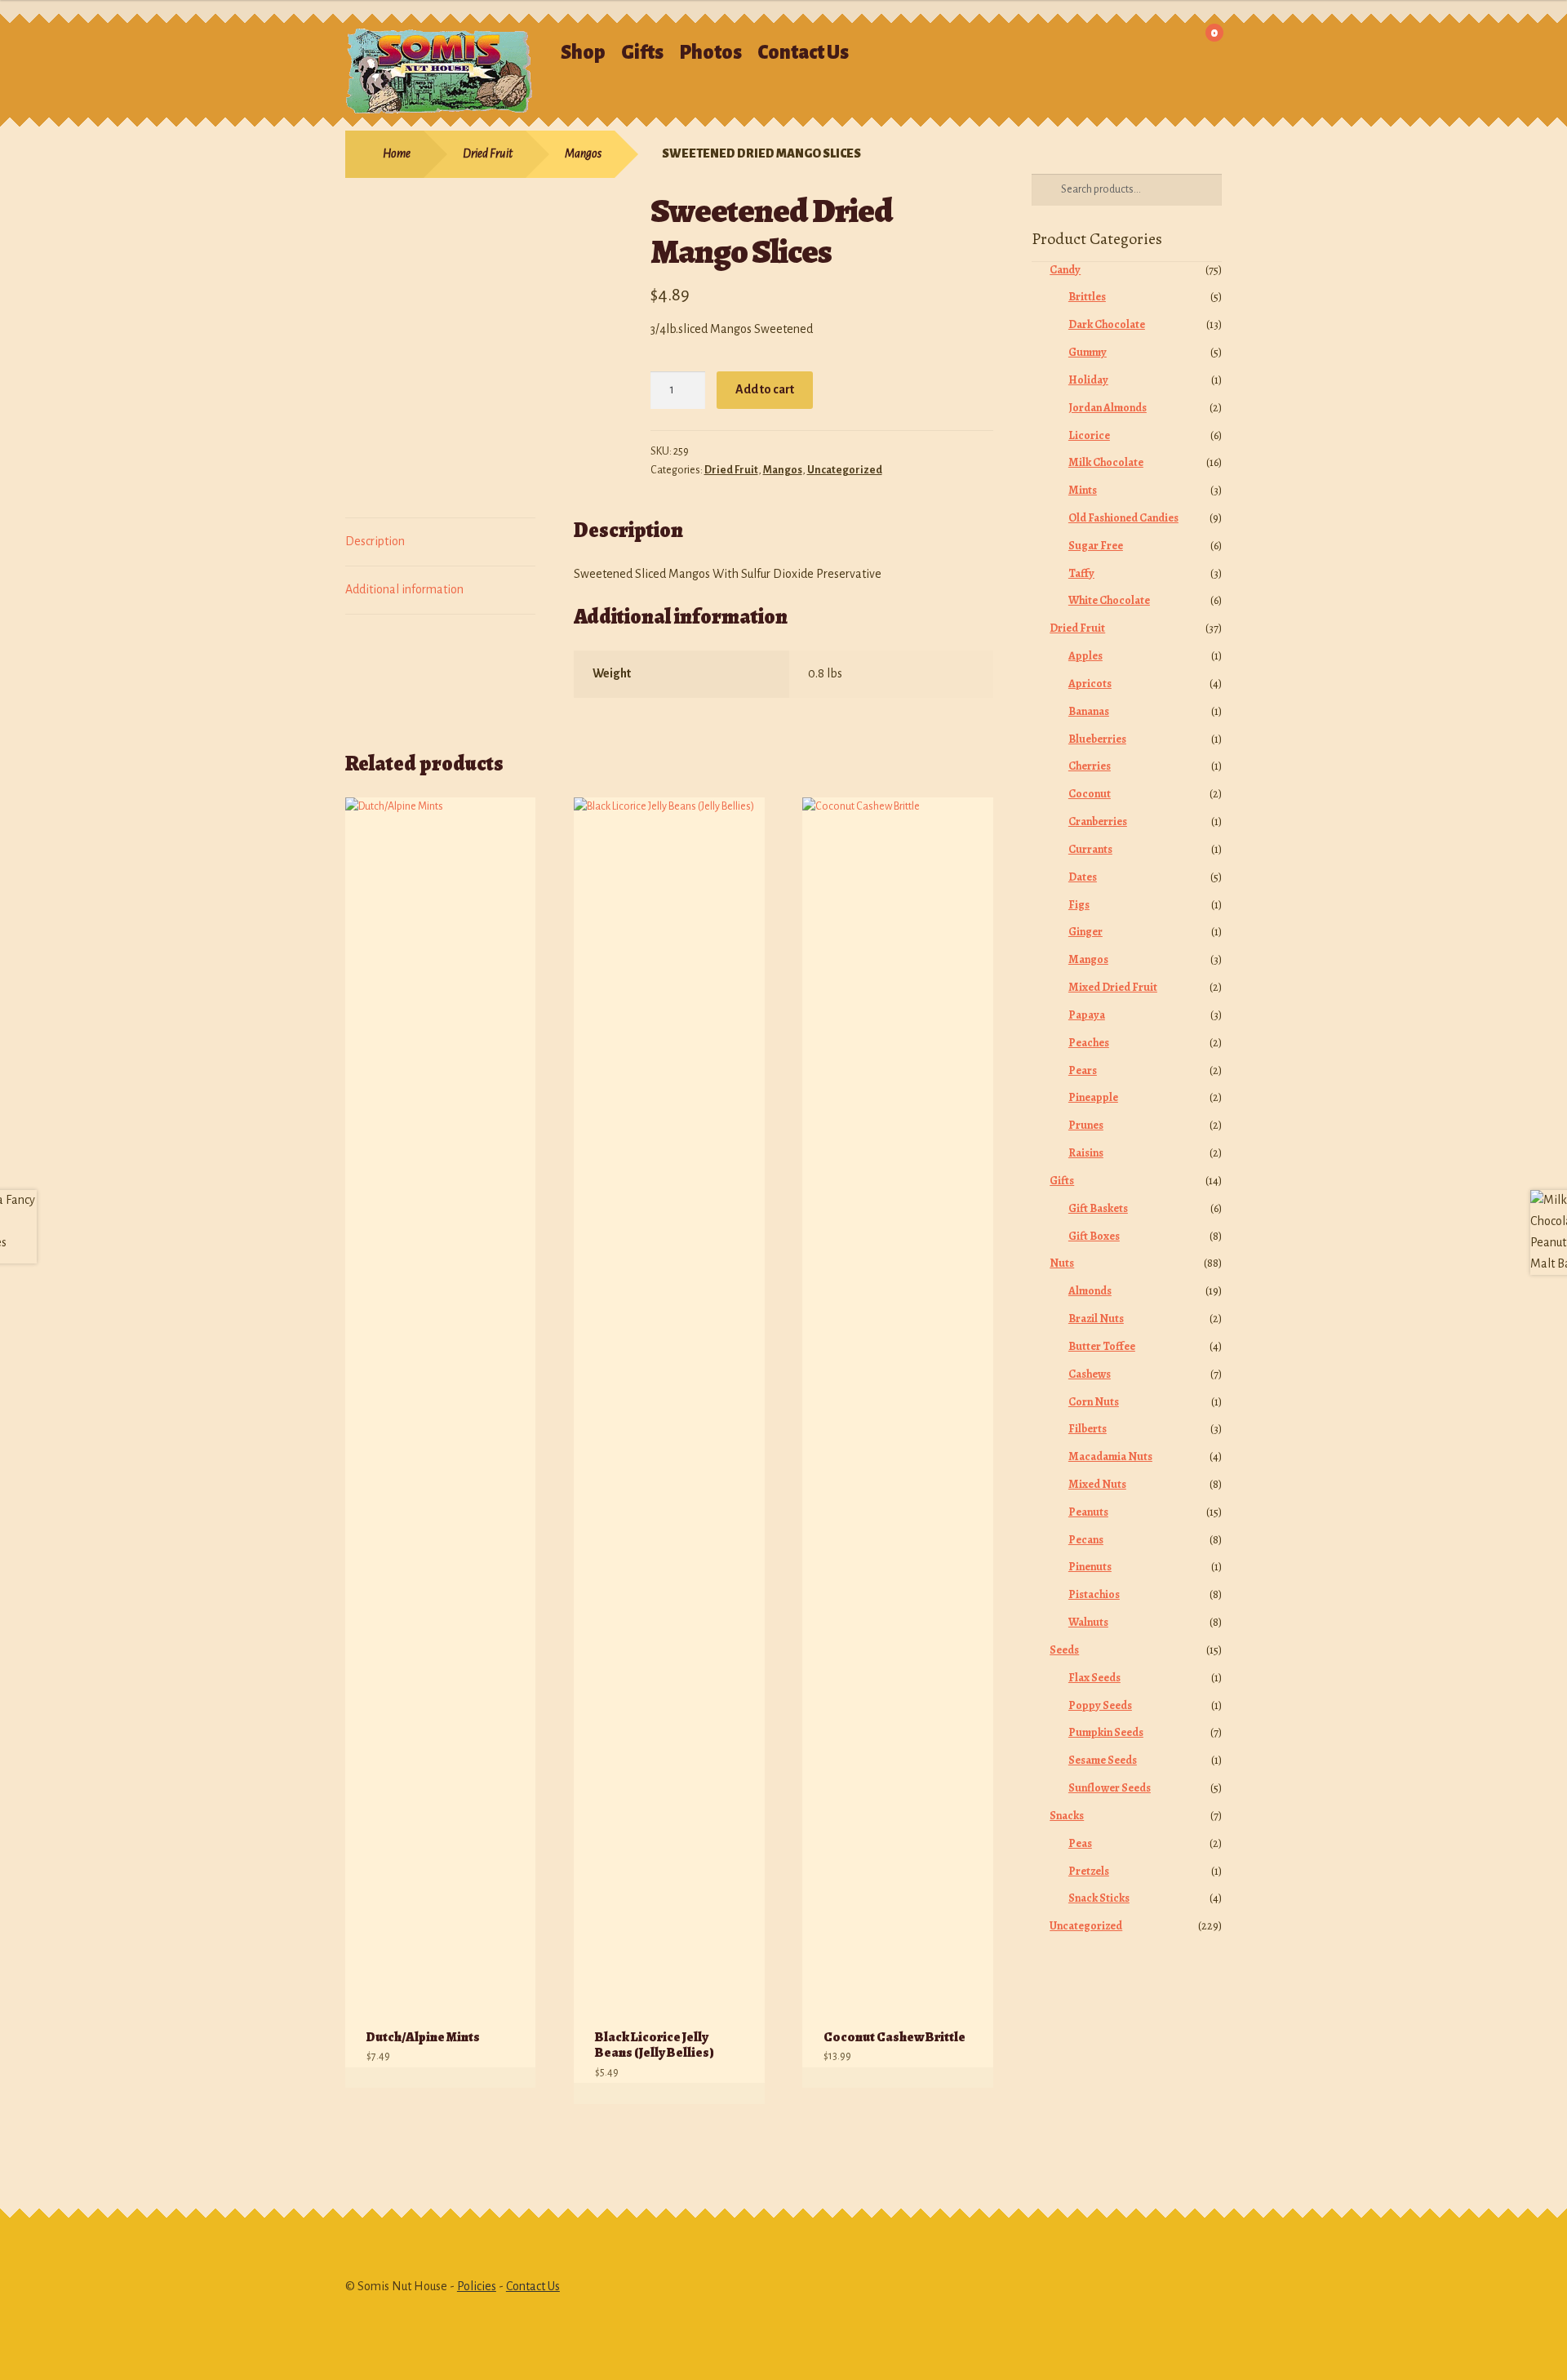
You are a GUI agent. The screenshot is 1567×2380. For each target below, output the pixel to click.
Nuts (1062, 1263)
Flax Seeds (1094, 1678)
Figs (1079, 905)
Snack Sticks (1099, 1898)
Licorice (1089, 435)
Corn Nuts (1094, 1402)
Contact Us (803, 53)
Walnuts (1088, 1622)
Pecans (1086, 1540)
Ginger (1085, 932)
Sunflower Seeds (1110, 1788)
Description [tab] (375, 541)
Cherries (1090, 766)
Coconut (1090, 794)
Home (397, 153)
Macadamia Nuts (1110, 1456)
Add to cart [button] (735, 2093)
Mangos (583, 153)
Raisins (1086, 1153)
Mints (1083, 490)
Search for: (1011, 45)
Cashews (1090, 1374)
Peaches (1089, 1043)
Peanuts (1088, 1512)
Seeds (1064, 1650)
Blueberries (1097, 739)
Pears (1083, 1070)
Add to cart (765, 389)
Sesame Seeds (1103, 1760)
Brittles (1087, 297)
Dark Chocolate (1107, 324)
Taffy (1081, 573)
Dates (1083, 877)
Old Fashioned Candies (1123, 518)
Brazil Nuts (1096, 1319)
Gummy (1088, 352)
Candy (1065, 270)
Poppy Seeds (1100, 1705)
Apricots (1090, 684)
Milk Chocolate (1106, 462)
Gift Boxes (1094, 1236)
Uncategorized (845, 470)
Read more (506, 2078)
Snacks (1067, 1816)
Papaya (1087, 1015)
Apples (1085, 656)
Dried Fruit (488, 153)
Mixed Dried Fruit (1113, 987)
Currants (1090, 849)
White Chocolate (1109, 600)
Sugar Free (1096, 546)
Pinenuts (1090, 1567)
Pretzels (1089, 1871)
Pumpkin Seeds (1106, 1732)
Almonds (1090, 1291)
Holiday (1088, 380)
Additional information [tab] (404, 589)
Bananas (1089, 711)
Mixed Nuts (1097, 1484)
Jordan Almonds (1108, 408)
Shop (583, 53)
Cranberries (1098, 821)
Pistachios (1094, 1594)
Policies (477, 2286)
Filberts (1088, 1429)
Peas (1080, 1843)
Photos (710, 53)
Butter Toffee (1102, 1346)
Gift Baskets (1098, 1208)
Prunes (1086, 1125)
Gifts (642, 53)
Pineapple (1093, 1097)
